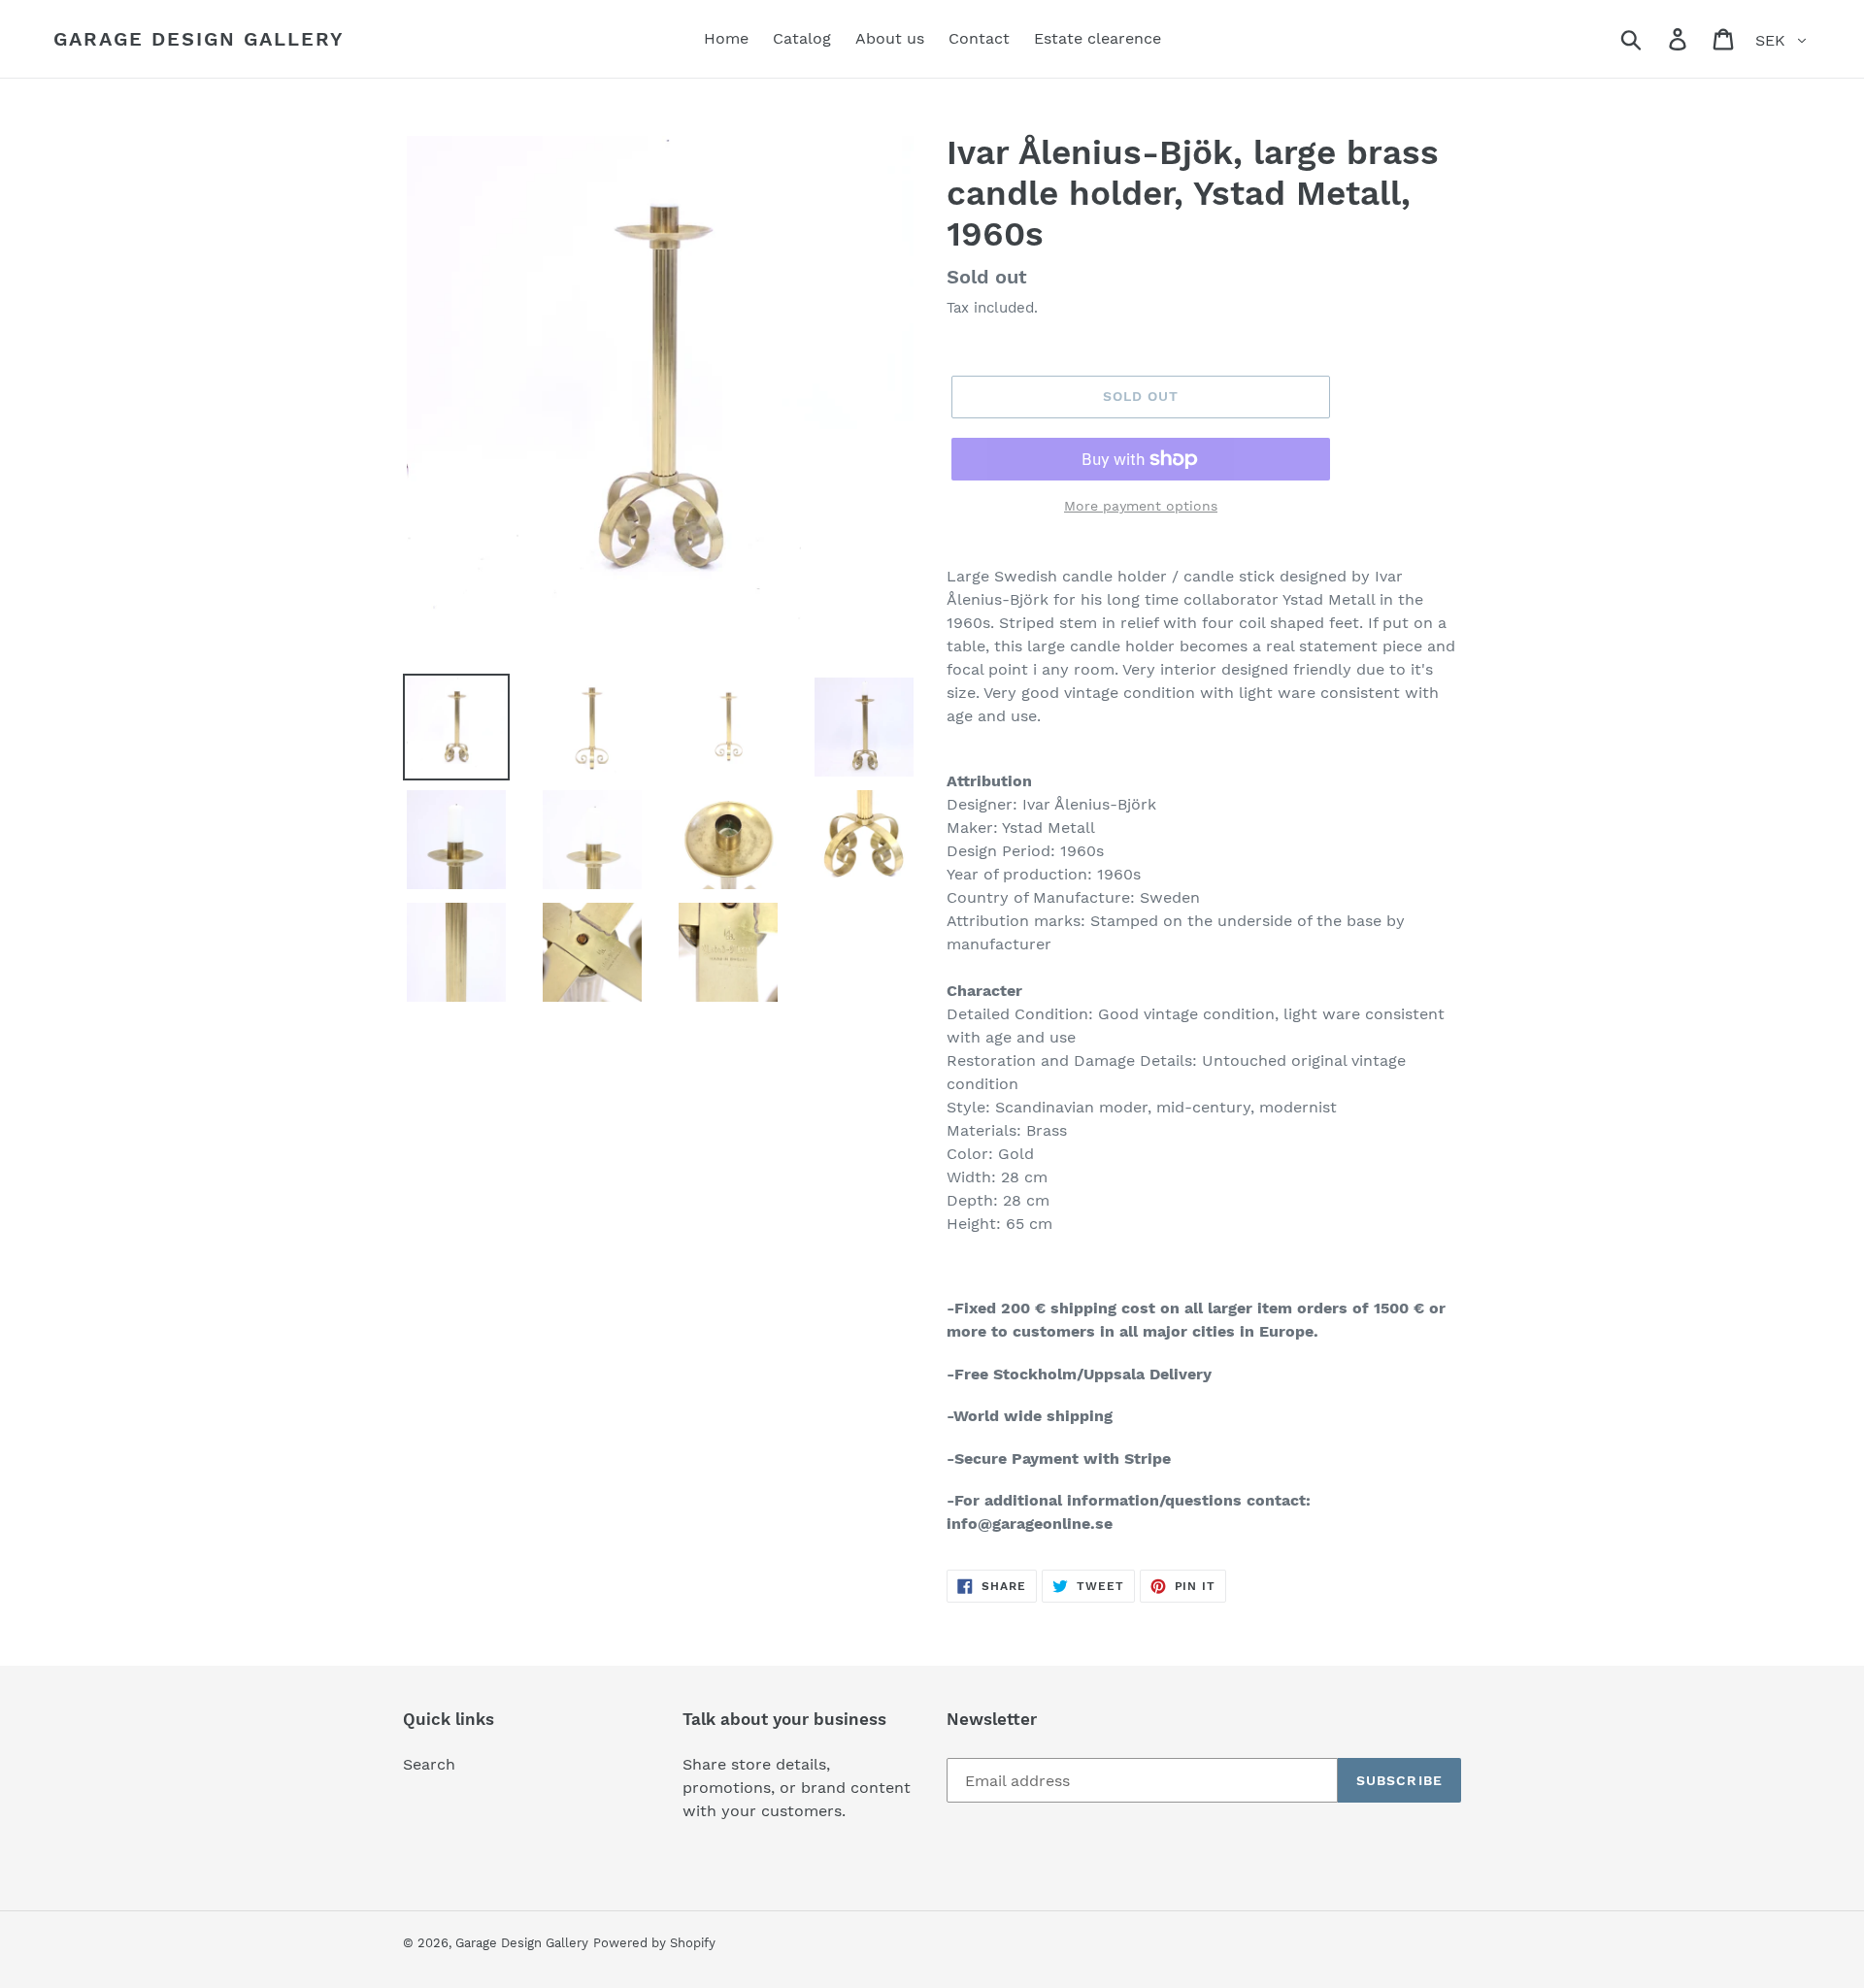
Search (429, 1764)
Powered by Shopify (654, 1943)
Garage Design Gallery (199, 39)
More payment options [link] (1141, 506)
